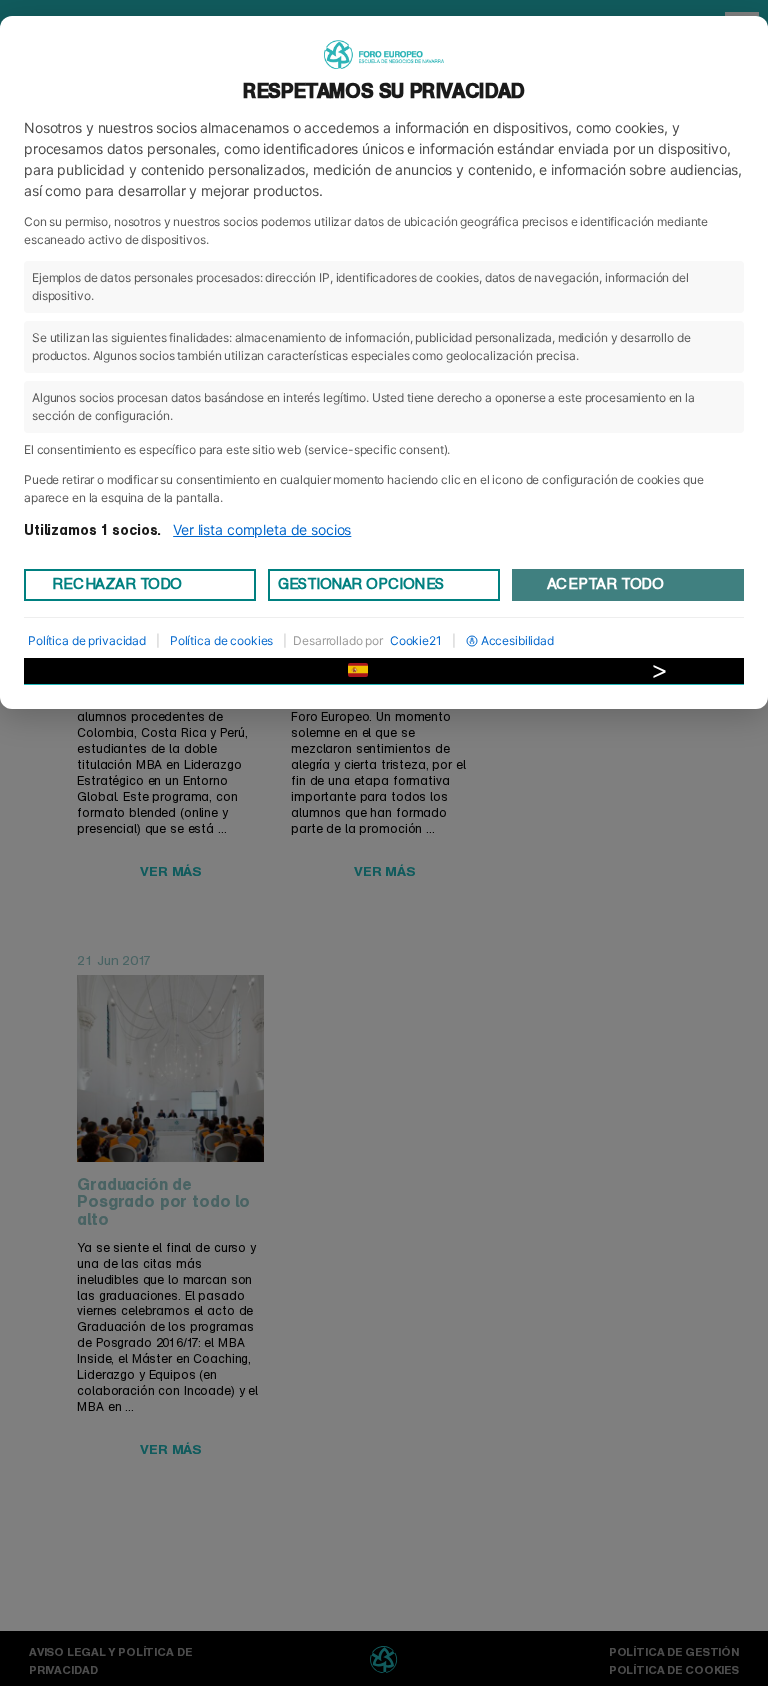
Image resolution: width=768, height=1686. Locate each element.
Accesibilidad (517, 640)
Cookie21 (416, 640)
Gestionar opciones (361, 584)
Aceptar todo (605, 584)
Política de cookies (221, 640)
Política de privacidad (87, 640)
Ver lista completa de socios (262, 529)
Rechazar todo (117, 584)
